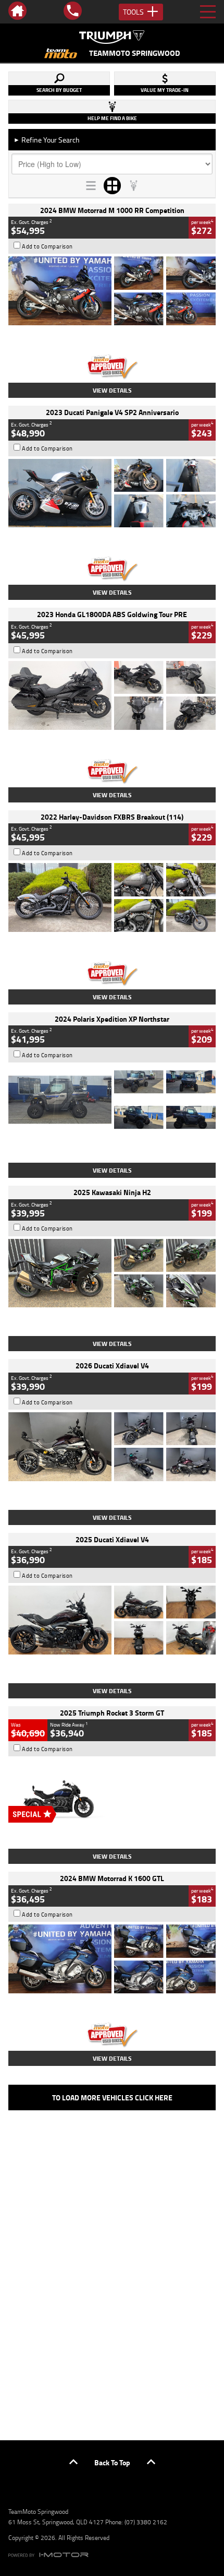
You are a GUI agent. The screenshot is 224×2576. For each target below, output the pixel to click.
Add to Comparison (47, 246)
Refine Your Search (47, 140)
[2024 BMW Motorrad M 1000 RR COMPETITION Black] (112, 291)
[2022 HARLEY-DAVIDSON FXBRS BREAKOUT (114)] (112, 897)
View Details (112, 390)
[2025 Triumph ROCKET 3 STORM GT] (112, 1793)
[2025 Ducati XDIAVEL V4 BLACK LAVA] (112, 1620)
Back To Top (112, 2462)
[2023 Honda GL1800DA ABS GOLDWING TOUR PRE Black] (112, 695)
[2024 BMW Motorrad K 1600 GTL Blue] (112, 1959)
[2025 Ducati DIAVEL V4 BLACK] (112, 1447)
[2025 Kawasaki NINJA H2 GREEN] (112, 1273)
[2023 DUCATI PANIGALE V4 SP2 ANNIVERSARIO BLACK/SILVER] (112, 493)
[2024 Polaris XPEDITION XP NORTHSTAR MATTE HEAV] (112, 1100)
